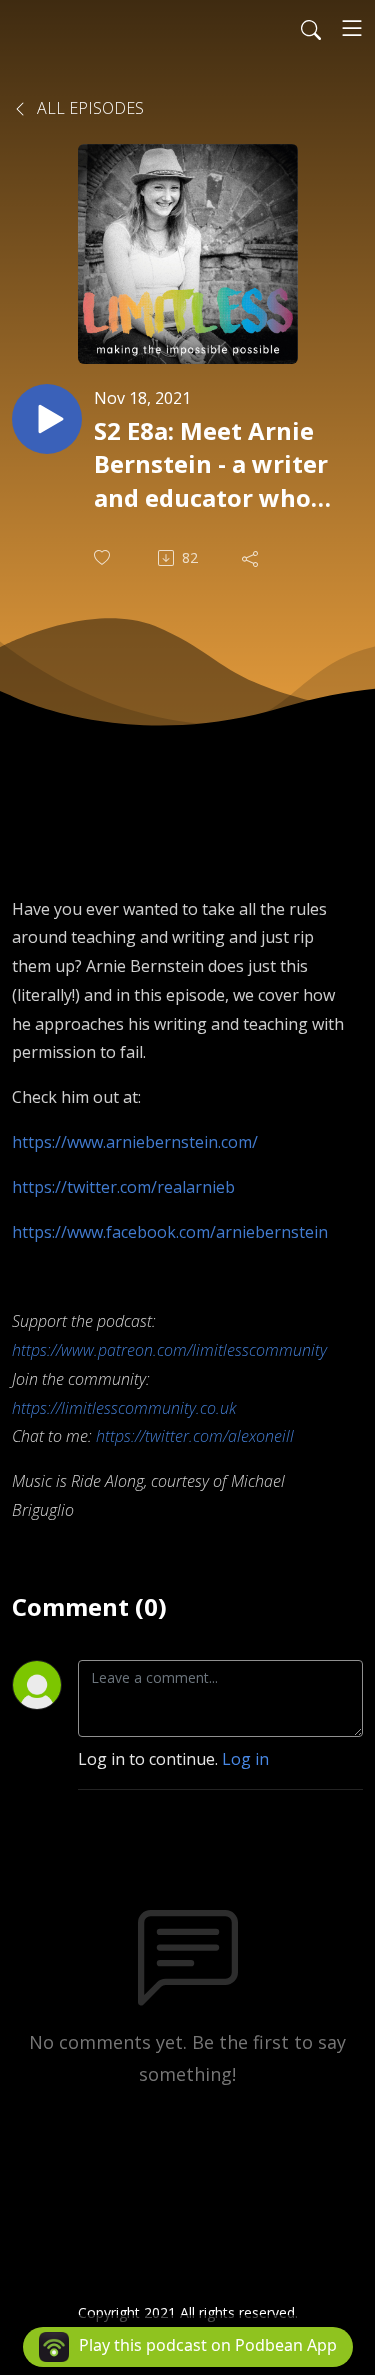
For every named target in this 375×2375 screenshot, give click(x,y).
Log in (245, 1759)
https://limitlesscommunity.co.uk (124, 1408)
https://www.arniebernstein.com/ (135, 1142)
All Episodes (88, 108)
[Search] (311, 28)
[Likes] (104, 557)
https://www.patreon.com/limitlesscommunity (169, 1350)
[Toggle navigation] (352, 28)
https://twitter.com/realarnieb (123, 1187)
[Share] (252, 558)
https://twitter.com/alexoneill (195, 1436)
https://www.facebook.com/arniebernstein (170, 1232)
